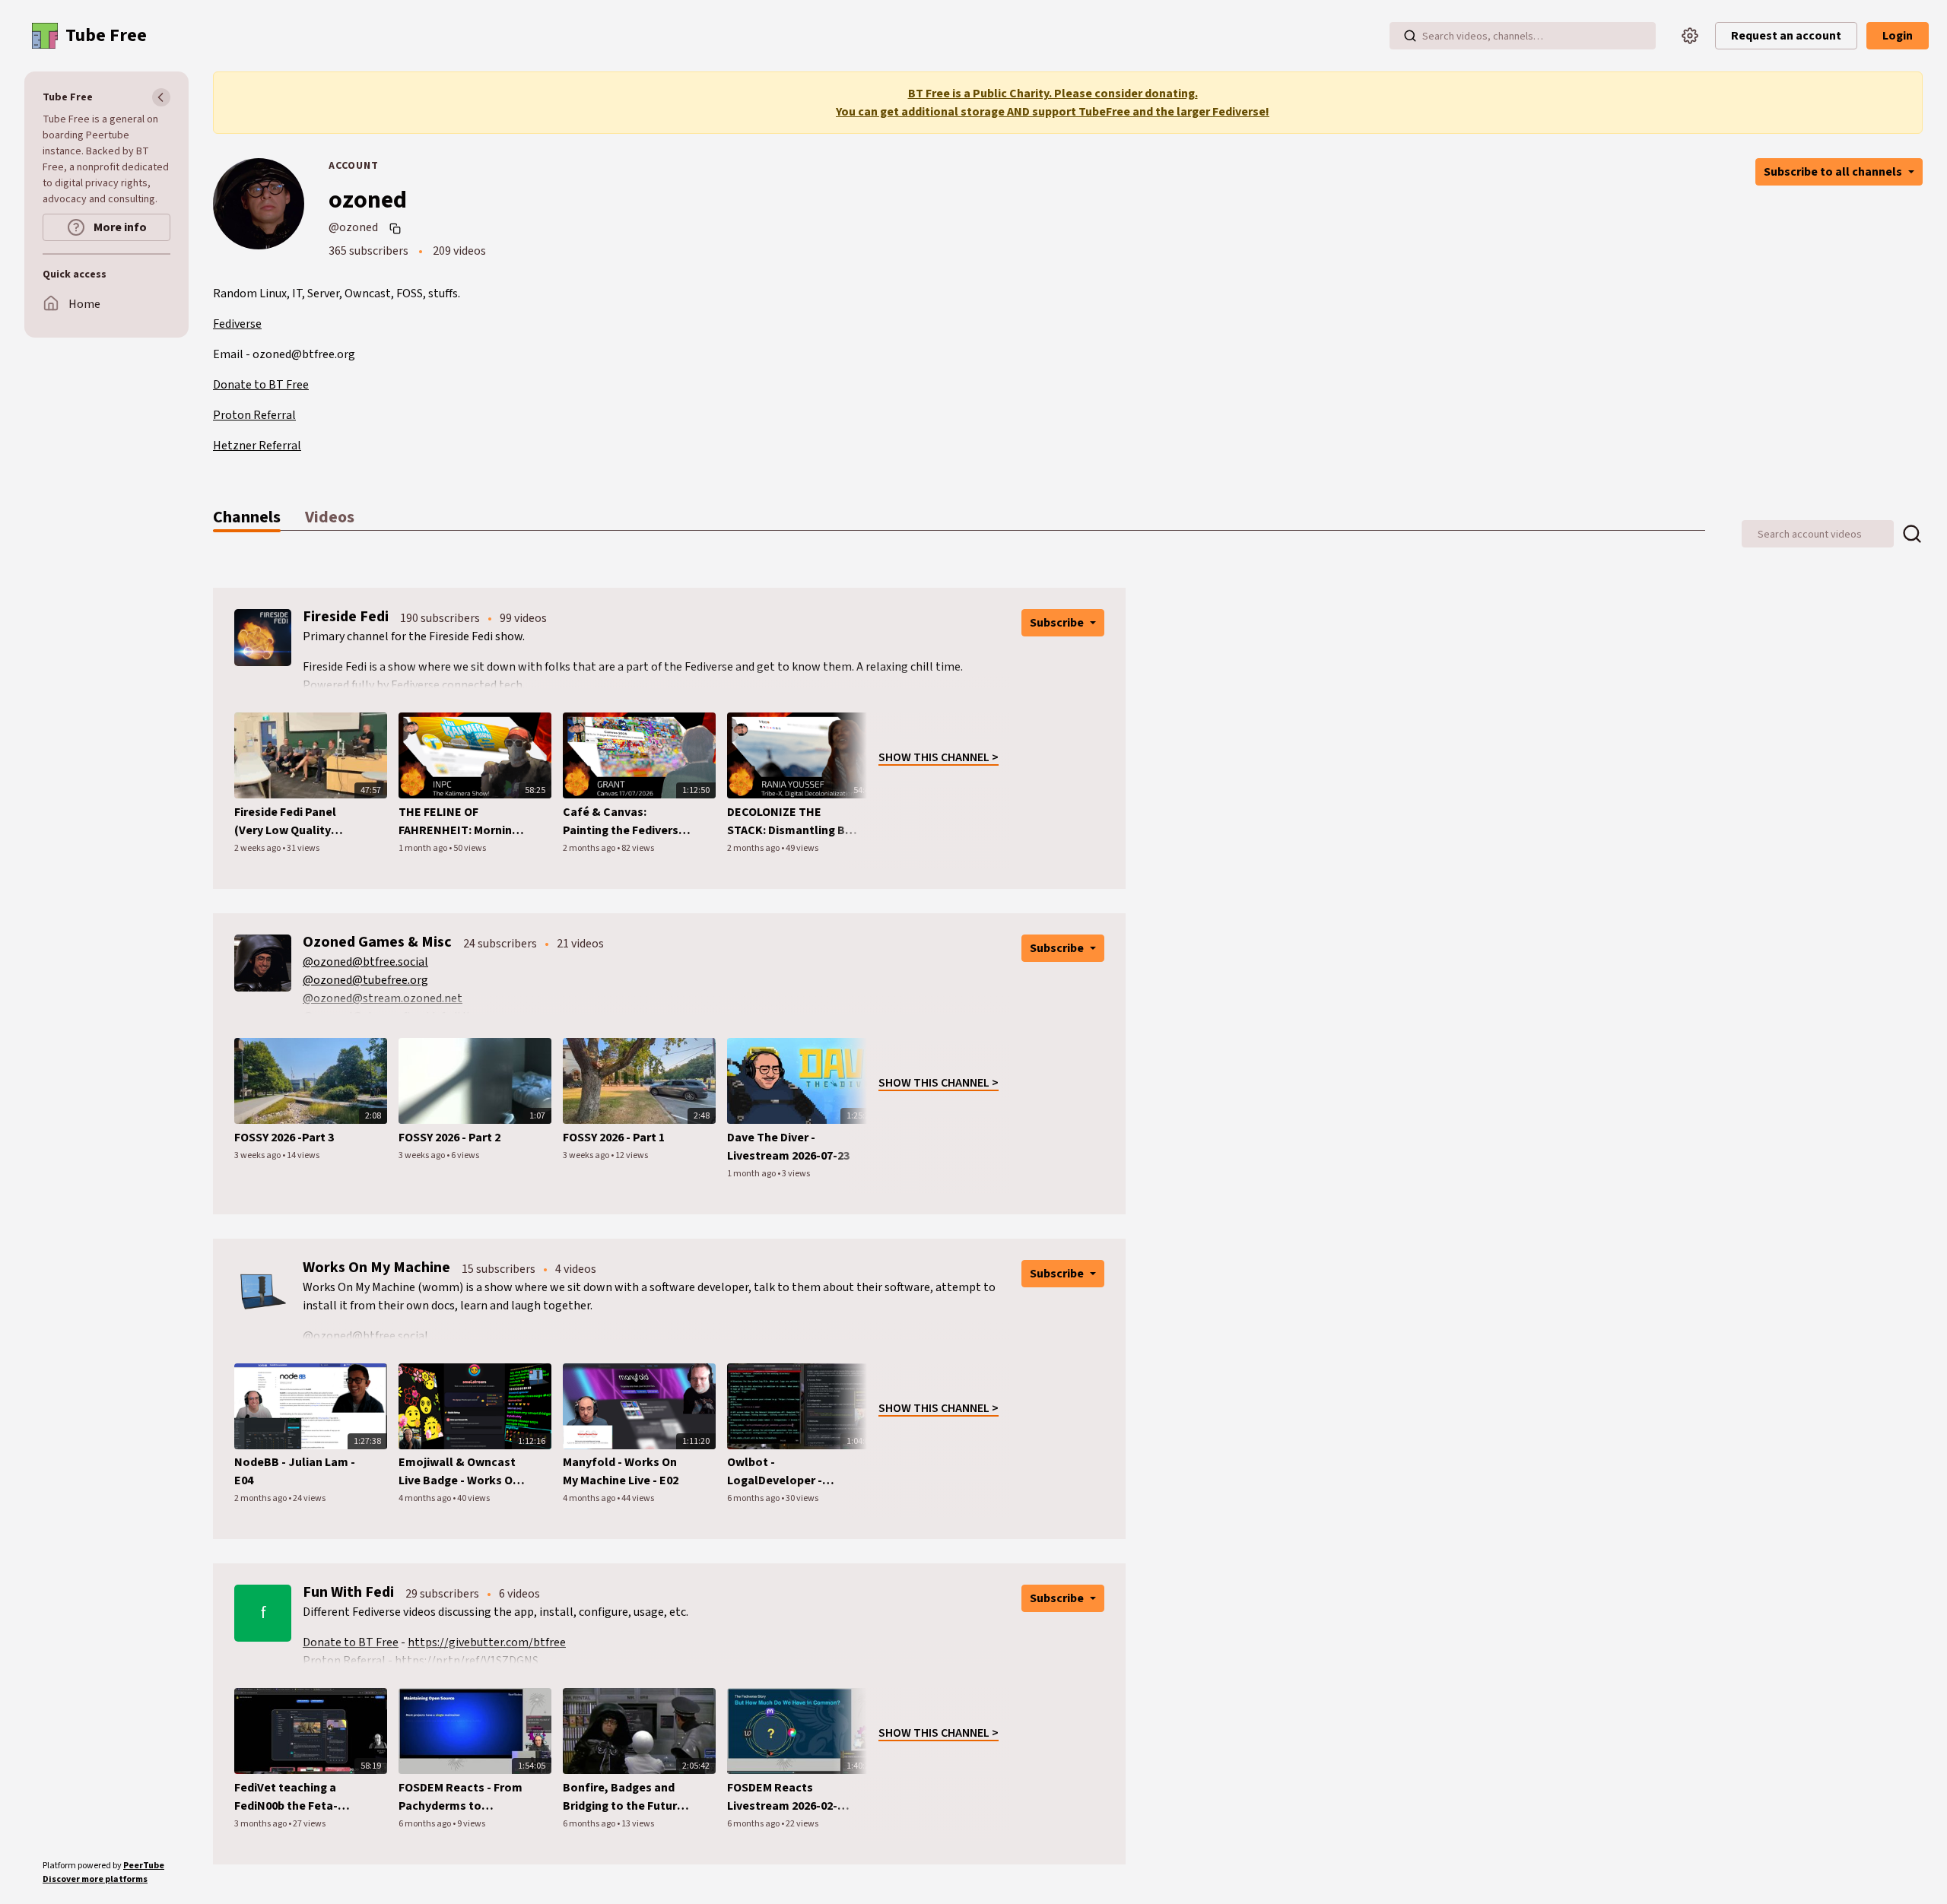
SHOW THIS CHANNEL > (939, 757)
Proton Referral (254, 415)
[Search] (1410, 36)
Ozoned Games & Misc (377, 942)
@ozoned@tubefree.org (365, 980)
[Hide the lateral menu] (161, 97)
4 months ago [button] (426, 1498)
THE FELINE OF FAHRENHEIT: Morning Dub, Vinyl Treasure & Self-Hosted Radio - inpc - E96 (459, 822)
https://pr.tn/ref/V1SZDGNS (467, 1661)
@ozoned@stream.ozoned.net (383, 998)
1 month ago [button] (424, 848)
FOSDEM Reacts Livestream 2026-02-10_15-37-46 (782, 1797)
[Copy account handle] (397, 228)
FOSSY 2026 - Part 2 (449, 1138)
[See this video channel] (263, 637)
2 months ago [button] (590, 848)
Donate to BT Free (261, 385)
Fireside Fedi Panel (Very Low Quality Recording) (285, 822)
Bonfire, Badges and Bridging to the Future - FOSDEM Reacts (627, 1797)
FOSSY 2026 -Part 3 (284, 1138)
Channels (247, 517)
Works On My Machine (376, 1268)
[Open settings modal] (1690, 36)
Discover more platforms (95, 1879)
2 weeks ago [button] (258, 848)
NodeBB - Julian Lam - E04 (295, 1471)
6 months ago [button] (754, 1498)
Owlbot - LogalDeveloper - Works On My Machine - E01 (789, 1472)
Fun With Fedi (348, 1592)
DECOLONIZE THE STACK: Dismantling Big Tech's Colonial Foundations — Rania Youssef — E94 (791, 822)
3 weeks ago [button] (258, 1155)
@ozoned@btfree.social (365, 962)
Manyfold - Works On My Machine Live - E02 (621, 1471)
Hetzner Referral (257, 446)
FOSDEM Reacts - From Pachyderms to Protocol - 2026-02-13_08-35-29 (461, 1797)
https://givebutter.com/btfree (487, 1642)
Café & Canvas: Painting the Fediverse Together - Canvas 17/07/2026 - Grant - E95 (626, 822)
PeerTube (144, 1866)
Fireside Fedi (346, 617)
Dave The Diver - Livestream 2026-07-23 (788, 1147)
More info (119, 227)
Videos (330, 517)
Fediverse (237, 324)
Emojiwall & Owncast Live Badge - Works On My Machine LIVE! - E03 (459, 1472)
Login (1898, 36)
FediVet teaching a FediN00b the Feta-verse (286, 1797)
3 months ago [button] (261, 1824)
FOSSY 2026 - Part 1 (614, 1138)
